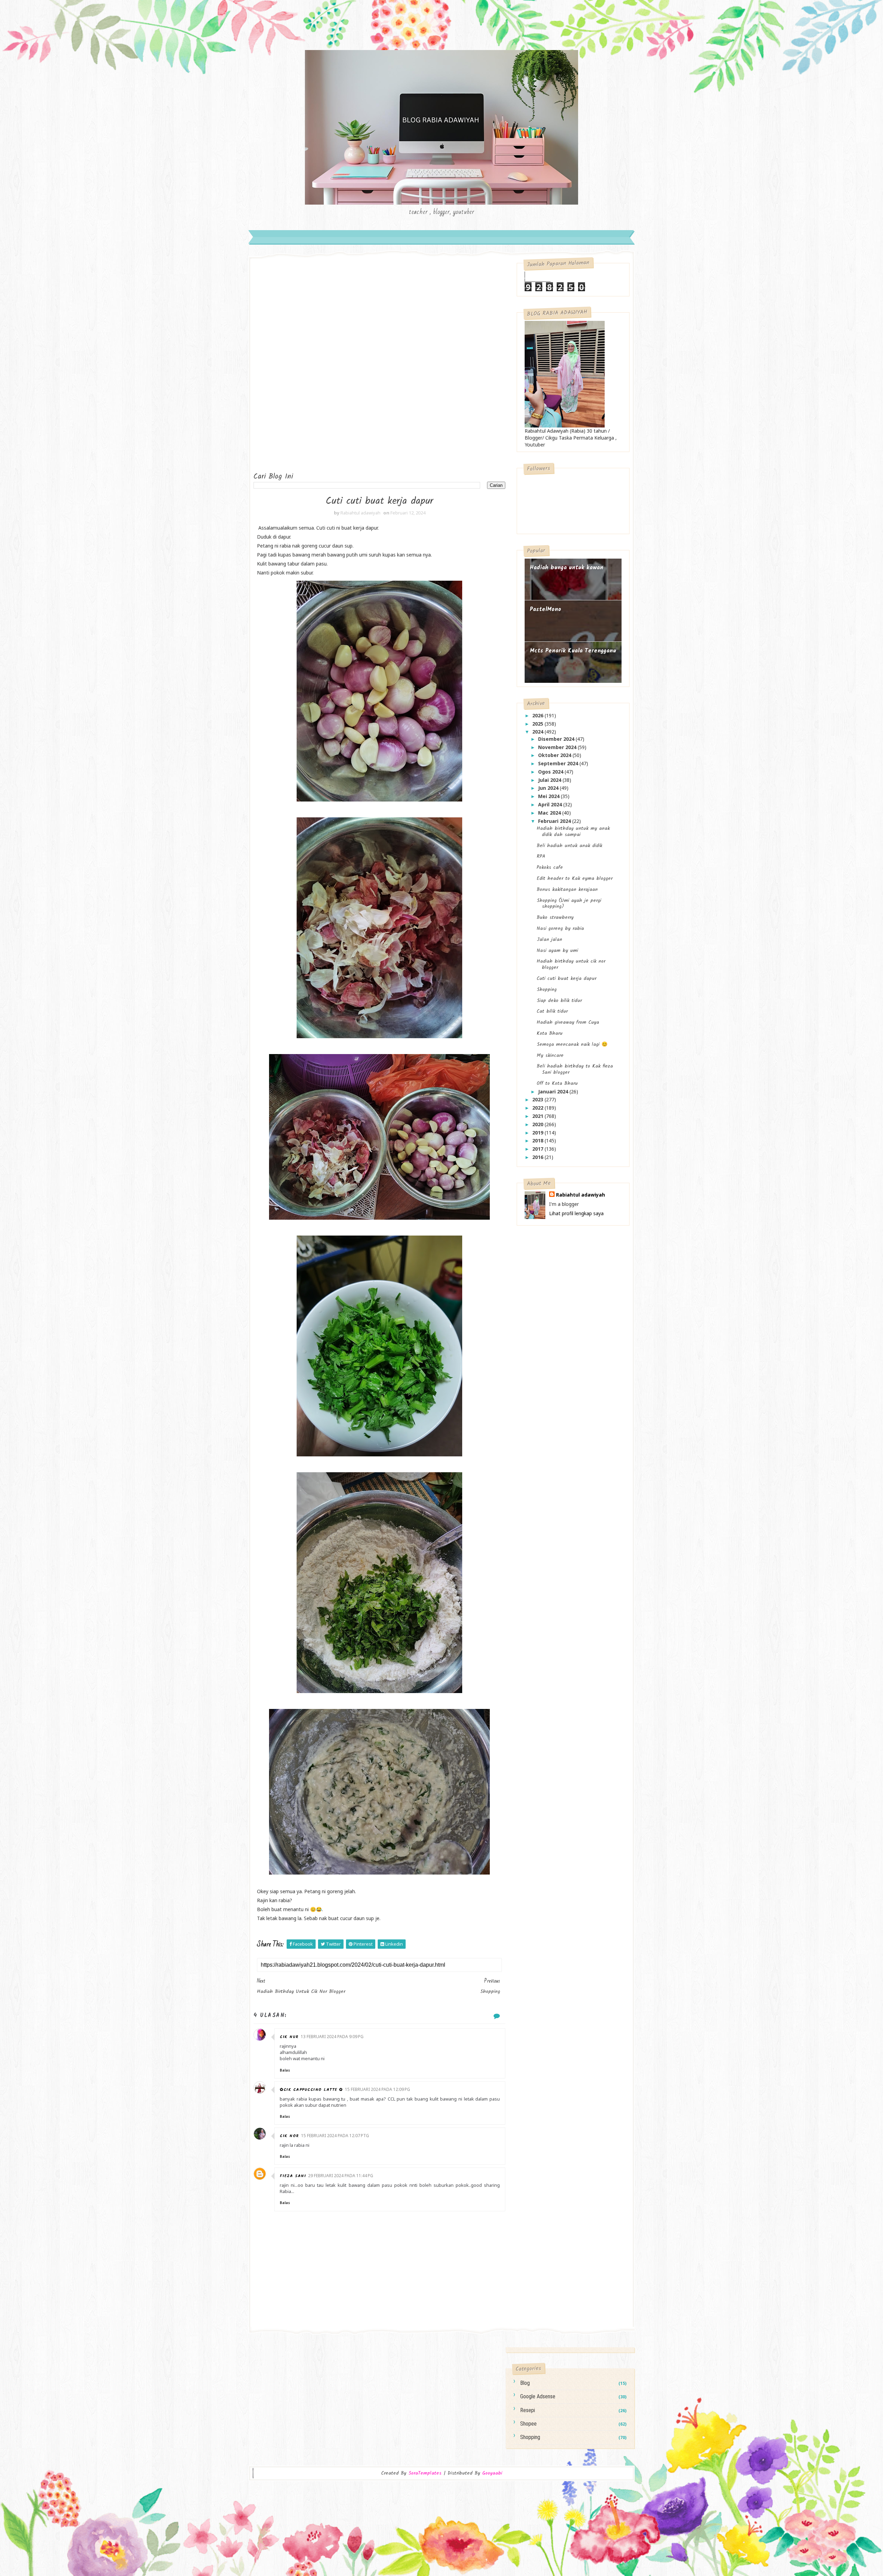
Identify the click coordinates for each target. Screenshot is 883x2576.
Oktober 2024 (555, 755)
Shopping (547, 990)
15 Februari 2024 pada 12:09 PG (378, 2089)
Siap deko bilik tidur (559, 1001)
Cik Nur (289, 2037)
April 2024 (551, 804)
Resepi (528, 2410)
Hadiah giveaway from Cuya (568, 1022)
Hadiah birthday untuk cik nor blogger (571, 964)
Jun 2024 (549, 788)
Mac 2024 (550, 813)
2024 (538, 732)
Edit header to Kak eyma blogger (575, 878)
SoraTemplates (425, 2473)
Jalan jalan (549, 940)
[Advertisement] (281, 366)
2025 (538, 724)
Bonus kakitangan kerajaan (567, 889)
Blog (525, 2383)
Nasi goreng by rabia (560, 928)
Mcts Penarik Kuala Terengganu (573, 651)
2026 (538, 715)
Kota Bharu (550, 1033)
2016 (538, 1157)
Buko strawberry (555, 917)
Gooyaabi (492, 2473)
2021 (538, 1116)
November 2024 (558, 747)
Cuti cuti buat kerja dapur (567, 979)
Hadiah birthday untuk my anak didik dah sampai (573, 832)
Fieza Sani (293, 2176)
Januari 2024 (554, 1092)
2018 (538, 1140)
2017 (538, 1149)
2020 (538, 1124)
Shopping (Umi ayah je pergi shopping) (569, 904)
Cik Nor (289, 2136)
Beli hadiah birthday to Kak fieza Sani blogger (575, 1069)
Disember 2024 (557, 739)
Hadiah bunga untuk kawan (567, 568)
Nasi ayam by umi (557, 951)
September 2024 (559, 763)
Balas (285, 2070)
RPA (541, 856)
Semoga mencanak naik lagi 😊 (572, 1044)
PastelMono (545, 609)
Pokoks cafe (550, 867)
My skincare (550, 1055)
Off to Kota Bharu (557, 1083)
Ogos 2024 (551, 772)
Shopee (528, 2424)
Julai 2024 (550, 780)
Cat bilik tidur (552, 1011)
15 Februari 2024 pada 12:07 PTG (335, 2136)
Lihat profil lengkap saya (576, 1213)
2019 (538, 1133)
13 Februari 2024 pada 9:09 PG (332, 2037)
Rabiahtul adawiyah (581, 1195)
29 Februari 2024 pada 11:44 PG (341, 2176)
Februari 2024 (555, 821)
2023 (538, 1099)
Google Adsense (538, 2396)
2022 (538, 1108)
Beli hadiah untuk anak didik (569, 846)
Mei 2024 (549, 796)
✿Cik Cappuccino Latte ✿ (311, 2090)
